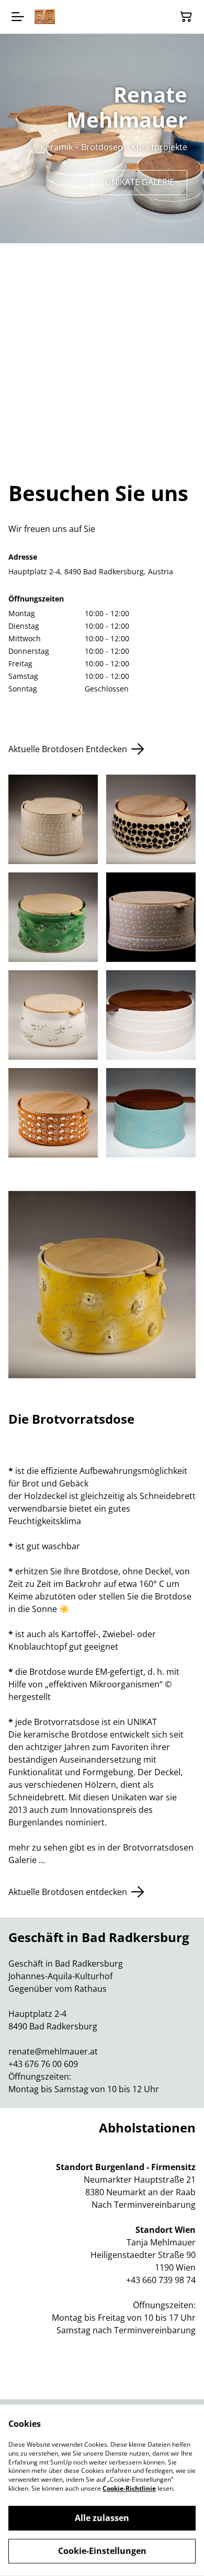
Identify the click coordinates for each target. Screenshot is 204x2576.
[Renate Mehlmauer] (45, 16)
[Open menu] (18, 17)
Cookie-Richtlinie (129, 2488)
